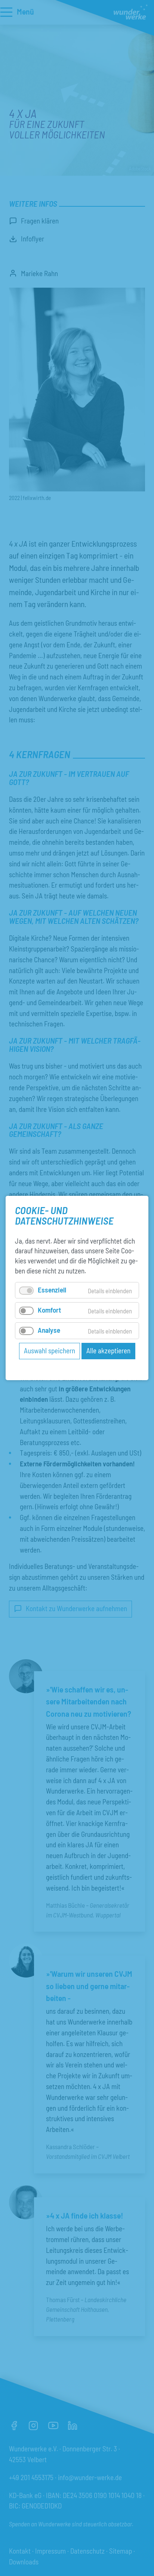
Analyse (49, 1330)
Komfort (49, 1310)
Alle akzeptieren (108, 1350)
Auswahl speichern (50, 1350)
